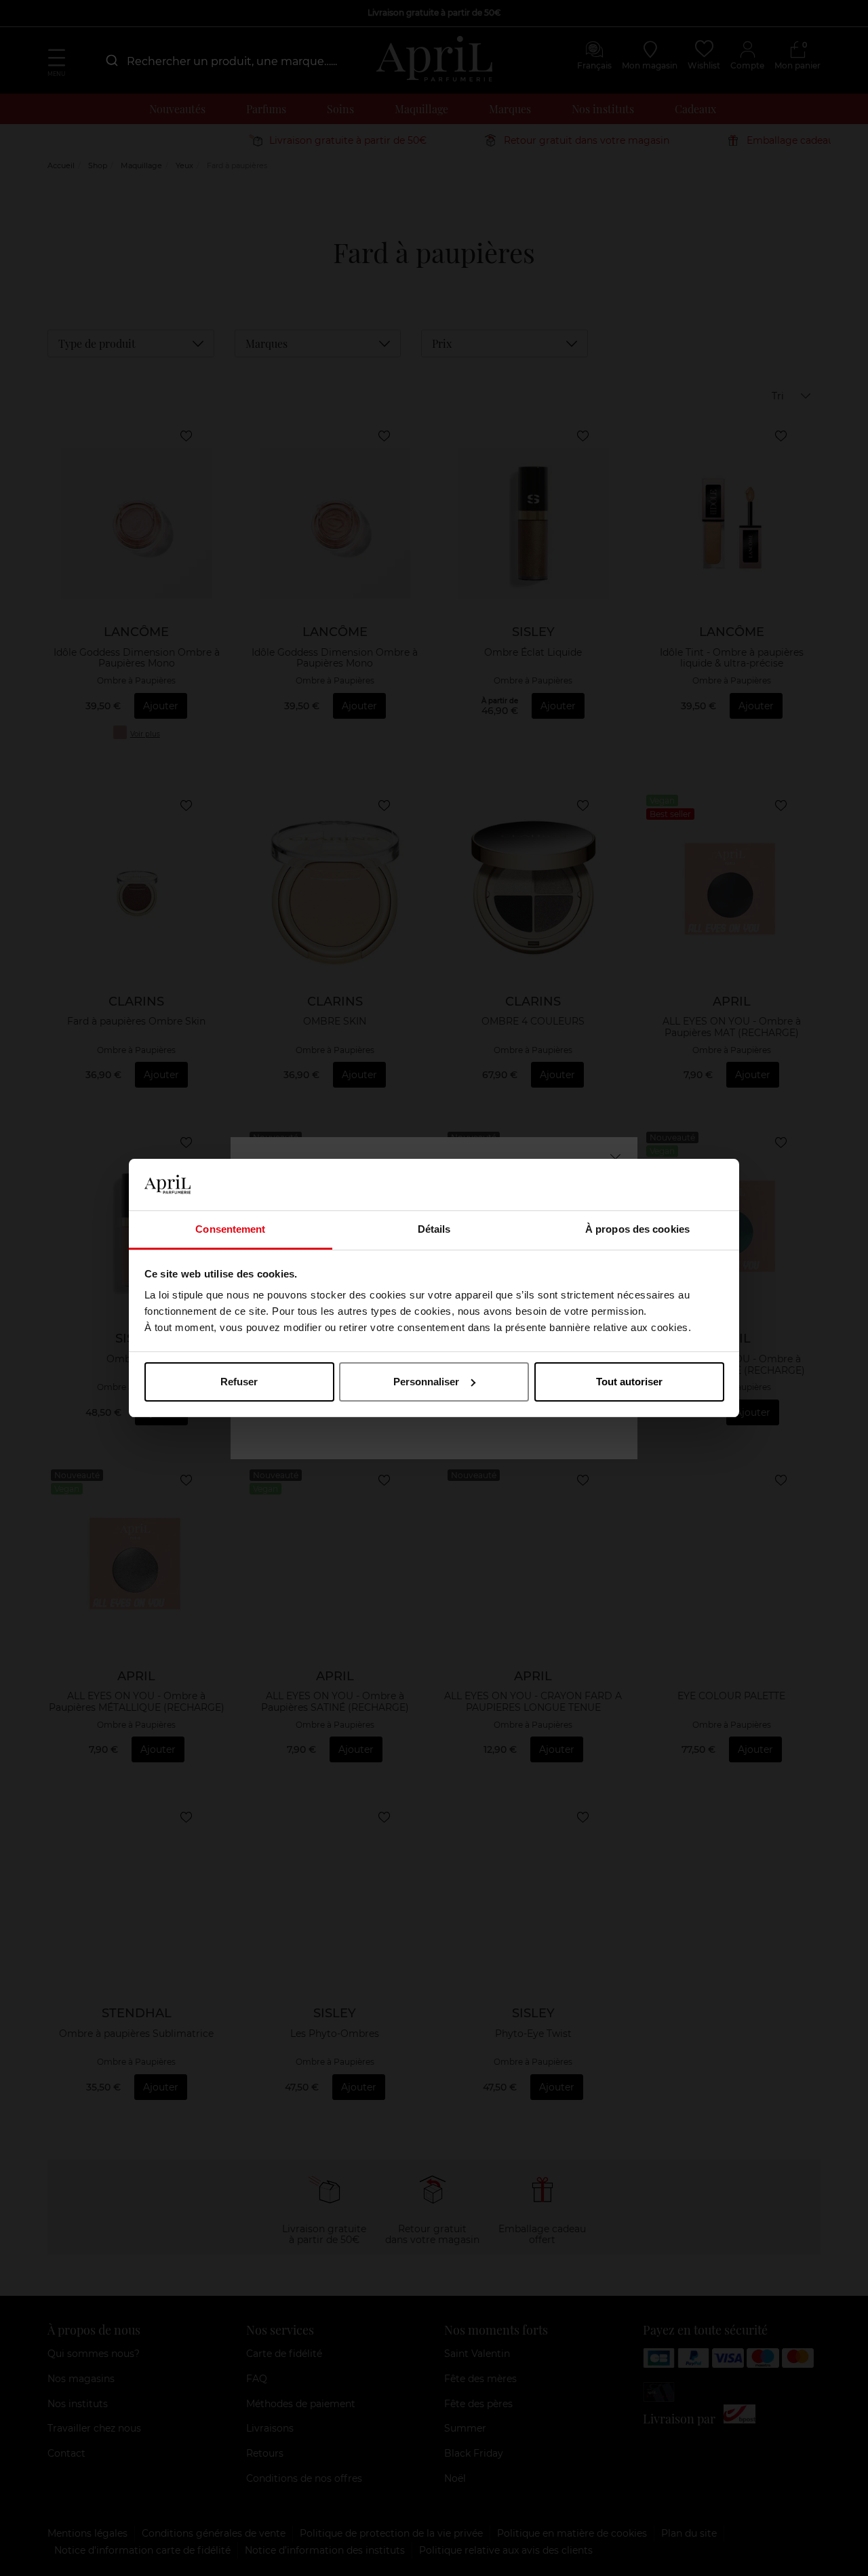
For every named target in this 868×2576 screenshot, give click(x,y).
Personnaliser (426, 1382)
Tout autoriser (629, 1382)
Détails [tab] (434, 1229)
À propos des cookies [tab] (637, 1229)
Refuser (239, 1382)
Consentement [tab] (230, 1229)
